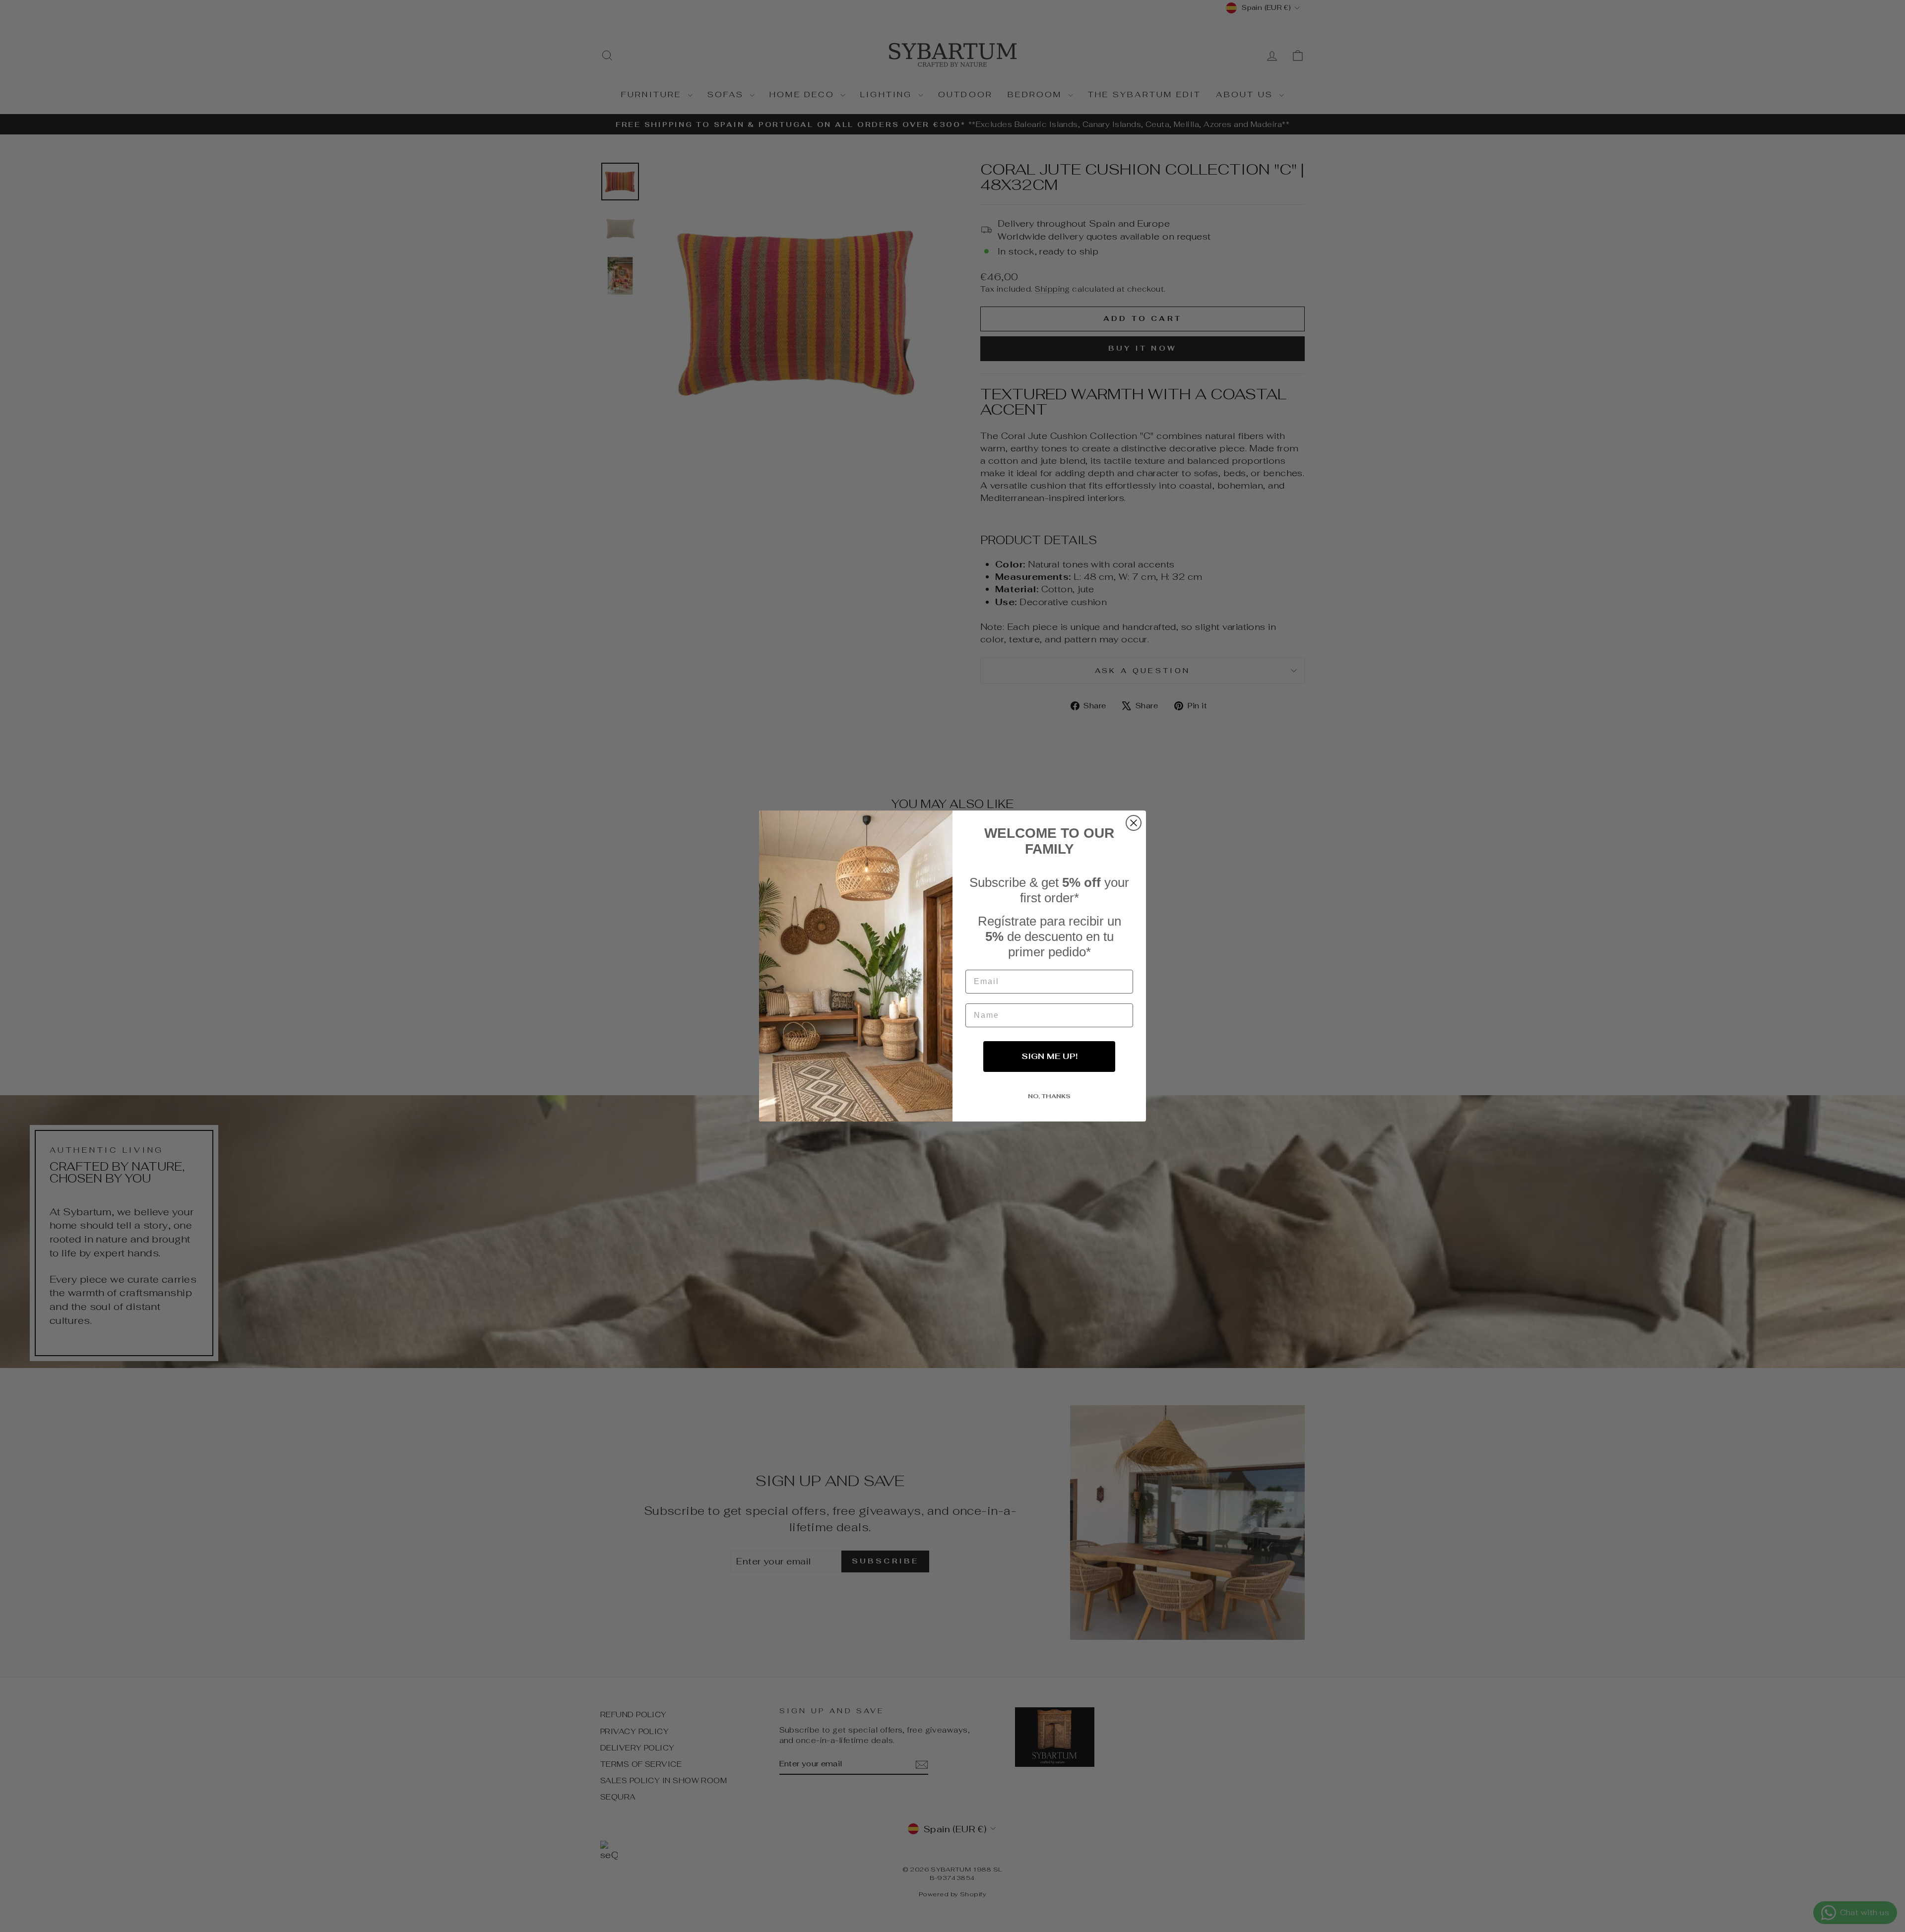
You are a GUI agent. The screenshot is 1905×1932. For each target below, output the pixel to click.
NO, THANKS (1049, 1096)
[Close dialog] (1134, 823)
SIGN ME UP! (1049, 1056)
